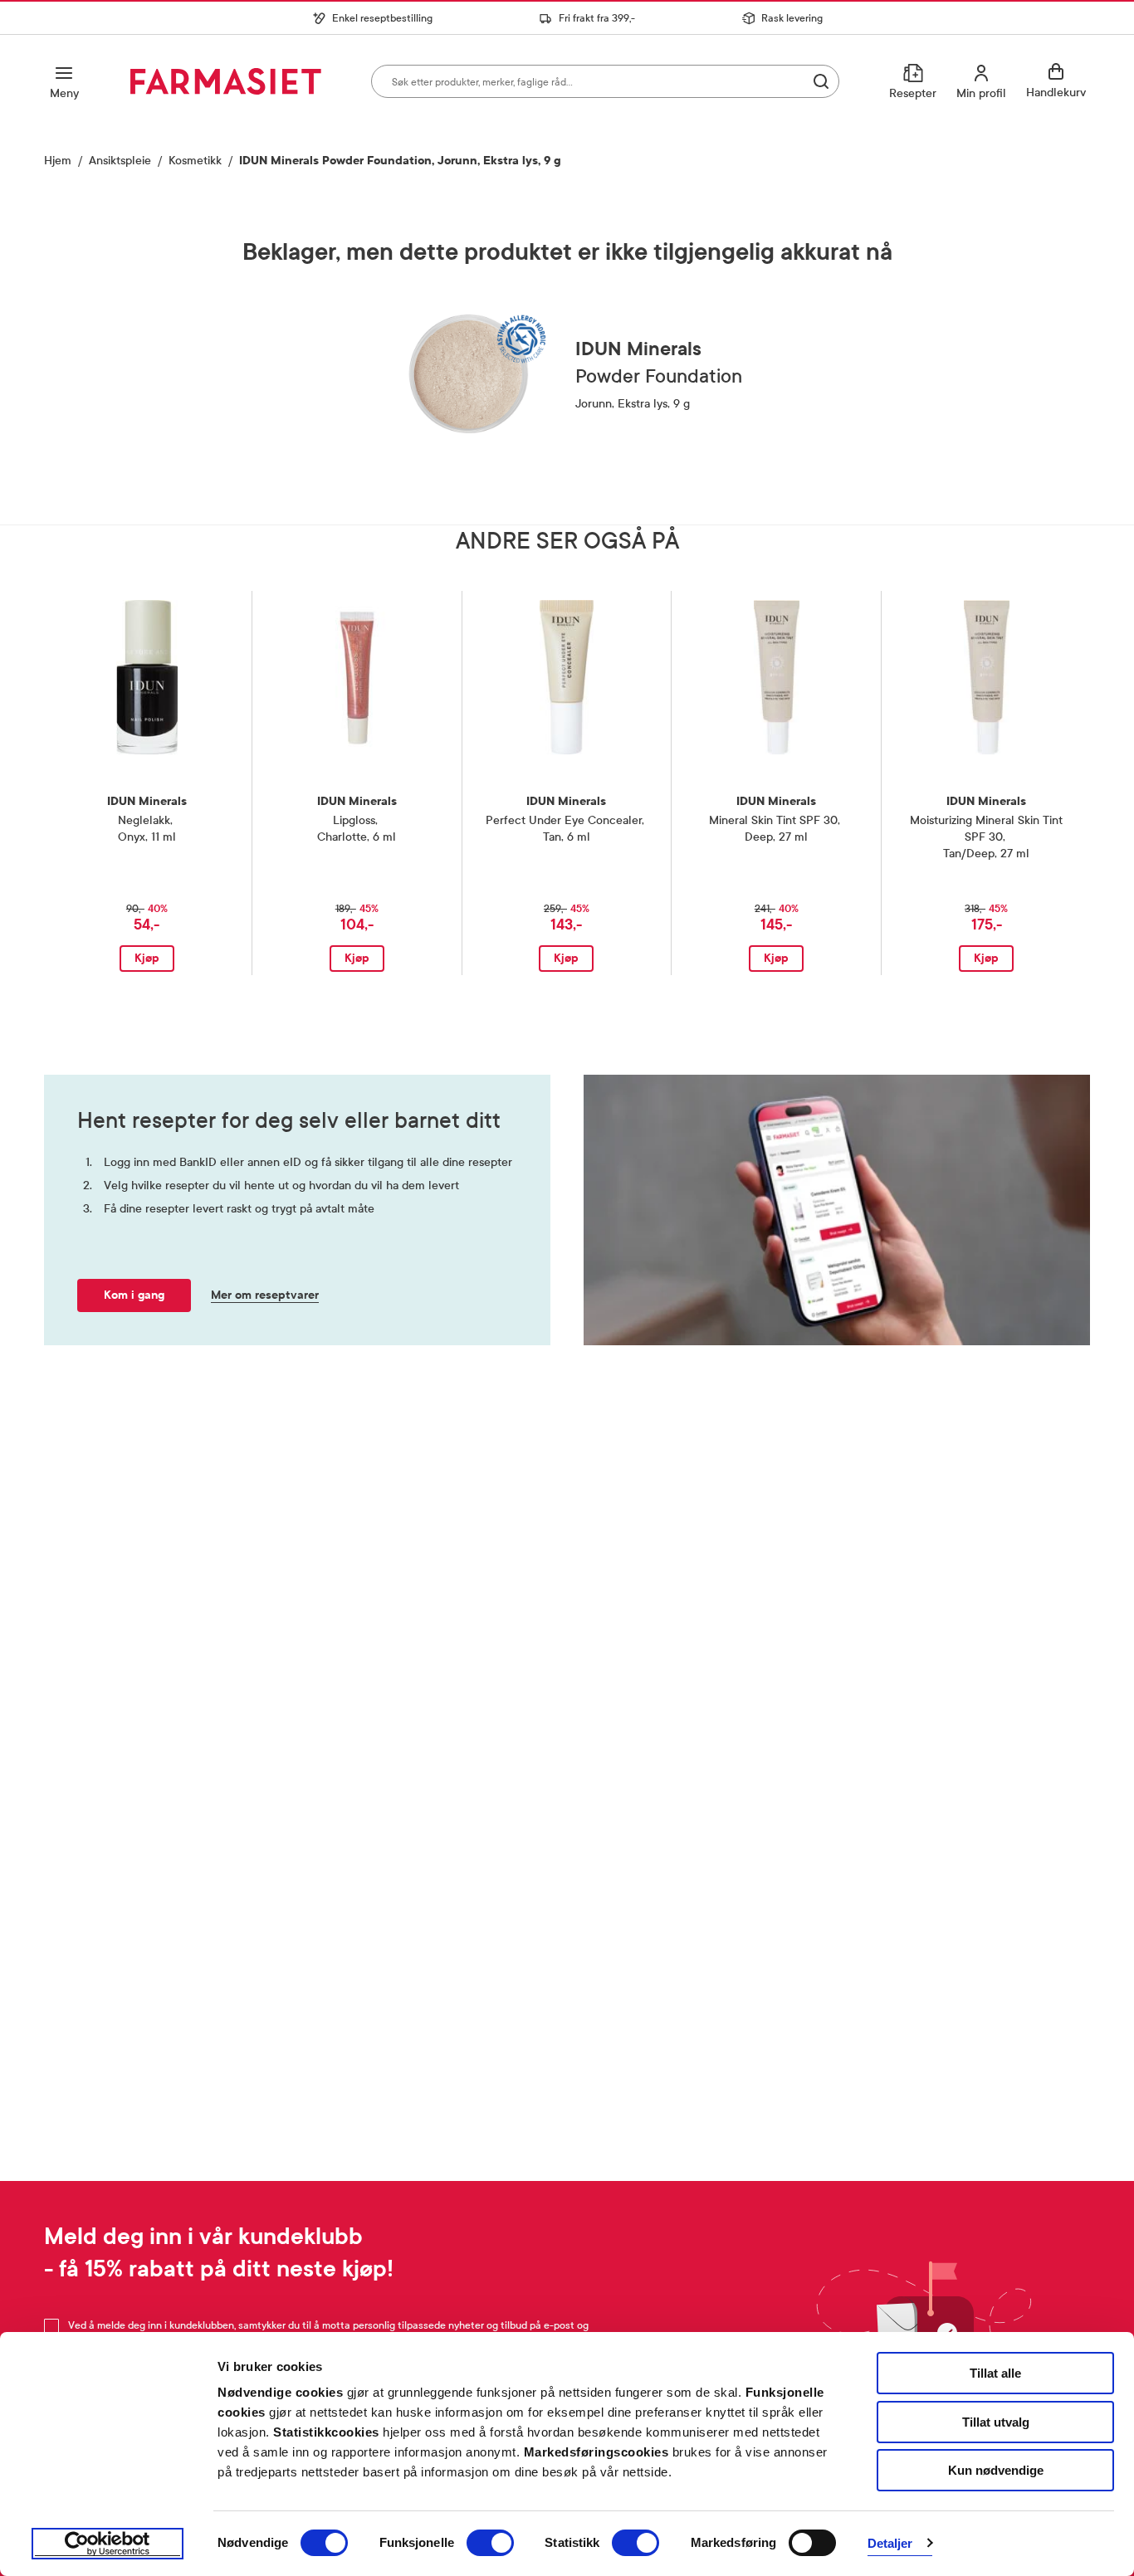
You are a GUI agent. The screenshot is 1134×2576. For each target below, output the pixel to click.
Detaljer (890, 2543)
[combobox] (605, 81)
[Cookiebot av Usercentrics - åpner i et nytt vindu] (108, 2544)
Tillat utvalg (996, 2422)
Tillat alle (995, 2373)
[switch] (490, 2543)
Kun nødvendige (996, 2470)
